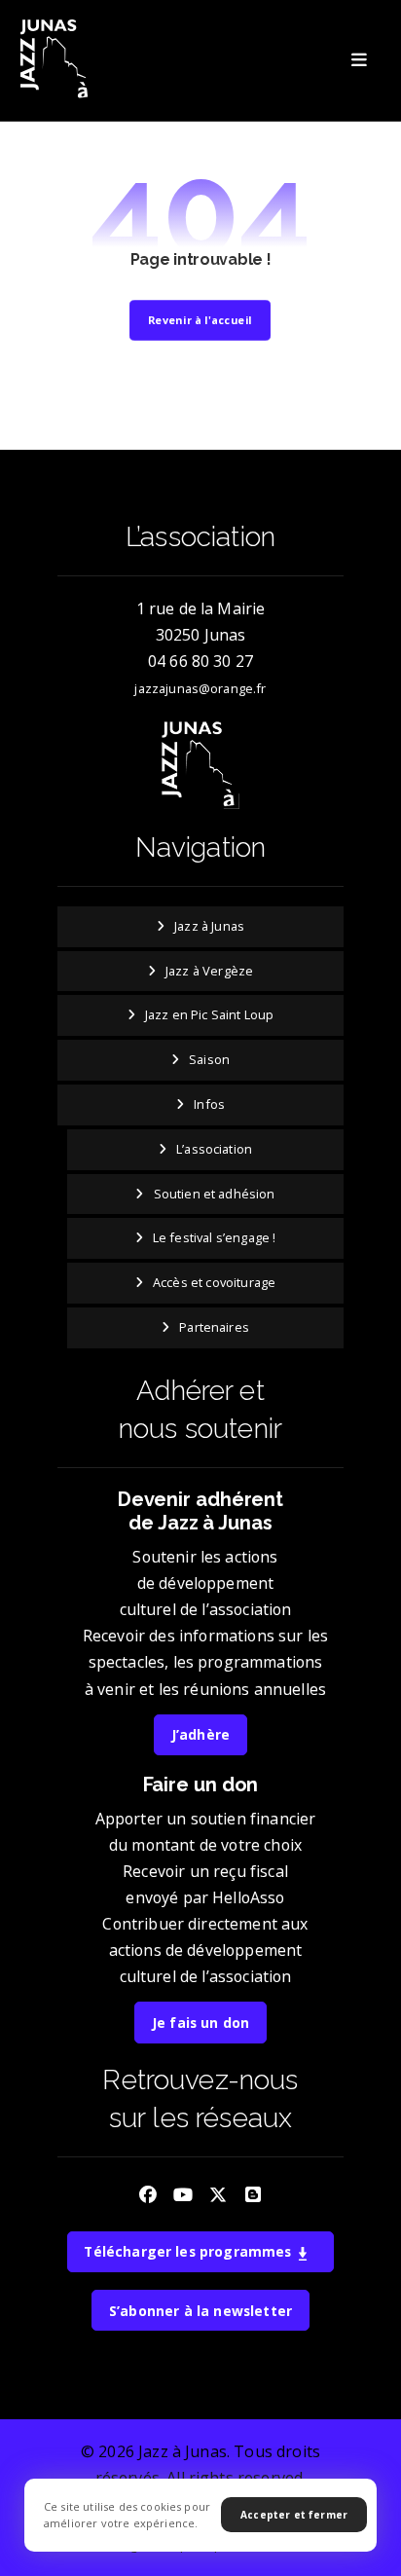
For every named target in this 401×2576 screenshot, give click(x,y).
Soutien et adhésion (215, 1194)
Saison (209, 1059)
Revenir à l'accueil (200, 320)
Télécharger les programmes (189, 2251)
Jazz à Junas (209, 926)
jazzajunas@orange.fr (200, 688)
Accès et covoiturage (214, 1282)
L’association (214, 1149)
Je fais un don (200, 2023)
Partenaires (214, 1327)
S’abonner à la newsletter (200, 2311)
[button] (359, 60)
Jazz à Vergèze (209, 971)
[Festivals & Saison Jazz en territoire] (56, 60)
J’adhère (200, 1734)
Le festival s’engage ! (215, 1237)
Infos (209, 1104)
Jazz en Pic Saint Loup (210, 1014)
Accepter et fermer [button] (294, 2515)
